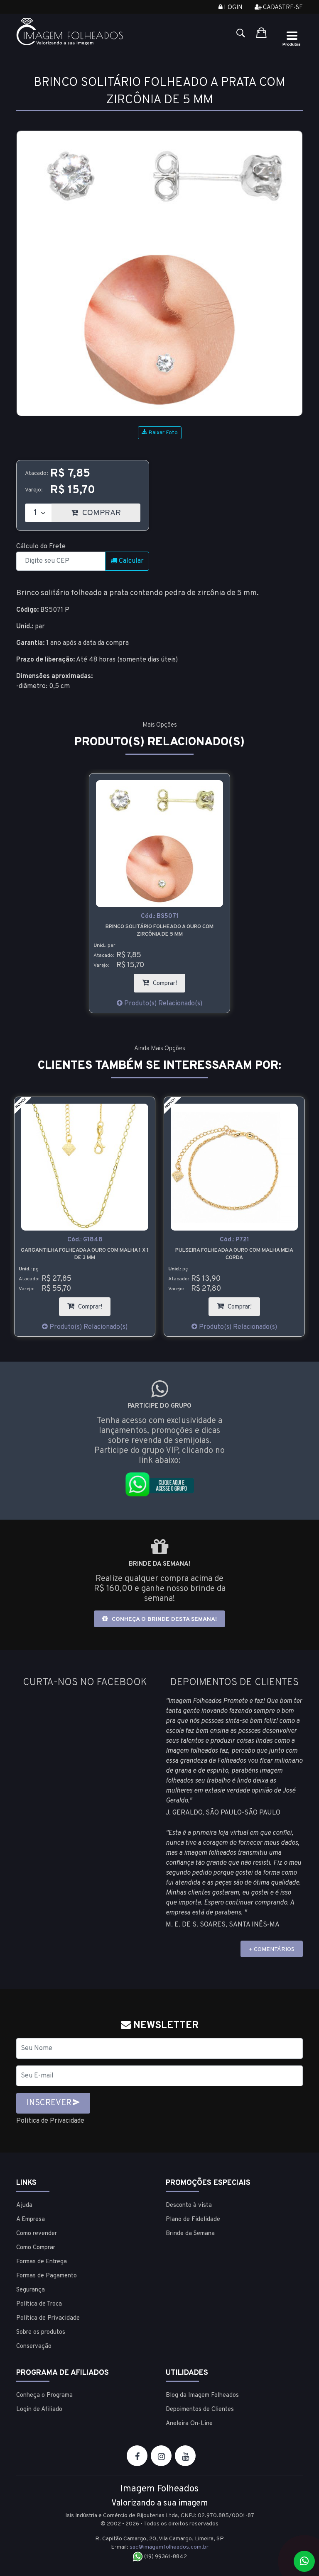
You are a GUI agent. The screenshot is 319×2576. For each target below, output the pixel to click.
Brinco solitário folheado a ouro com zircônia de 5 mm (159, 931)
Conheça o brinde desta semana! (163, 1619)
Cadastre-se (282, 8)
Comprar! (168, 981)
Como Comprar (36, 2248)
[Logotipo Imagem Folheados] (85, 32)
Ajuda (24, 2205)
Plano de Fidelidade (193, 2220)
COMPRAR (110, 511)
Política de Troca (39, 2304)
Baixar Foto (162, 433)
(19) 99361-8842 (165, 2557)
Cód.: (160, 916)
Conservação (34, 2346)
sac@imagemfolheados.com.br (169, 2547)
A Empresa (31, 2220)
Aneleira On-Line (189, 2424)
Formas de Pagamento (47, 2276)
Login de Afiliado (39, 2409)
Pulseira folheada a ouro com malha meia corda (234, 1254)
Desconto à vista (189, 2205)
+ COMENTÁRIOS (272, 1950)
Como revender (37, 2234)
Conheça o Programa (44, 2395)
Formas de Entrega (42, 2262)
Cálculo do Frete (41, 547)
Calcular (130, 561)
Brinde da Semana (190, 2234)
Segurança (31, 2290)
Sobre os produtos (41, 2332)
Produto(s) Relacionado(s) (162, 1004)
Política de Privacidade (50, 2121)
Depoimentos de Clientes (200, 2409)
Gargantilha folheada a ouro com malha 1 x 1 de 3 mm (85, 1254)
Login (232, 8)
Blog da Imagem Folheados (202, 2395)
